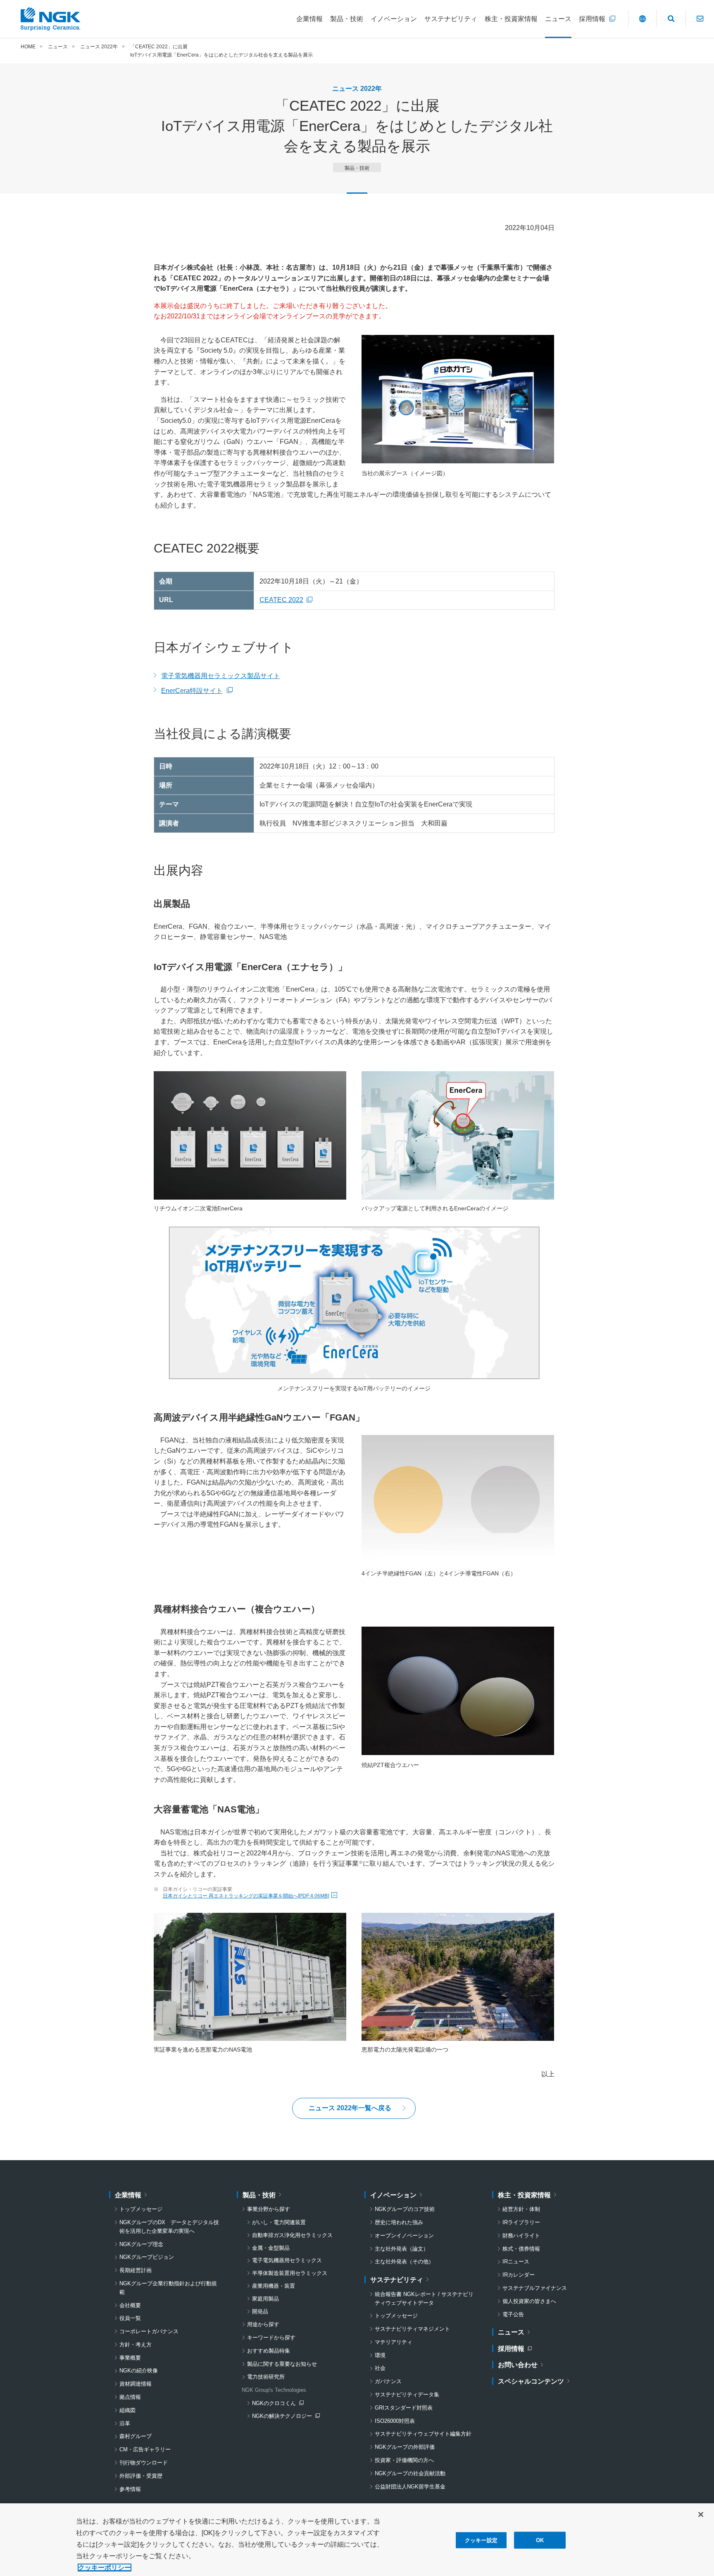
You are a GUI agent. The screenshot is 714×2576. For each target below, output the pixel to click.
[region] (357, 2540)
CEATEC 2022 (288, 600)
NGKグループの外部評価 (405, 2447)
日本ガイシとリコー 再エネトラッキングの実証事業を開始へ (246, 1896)
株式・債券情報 (521, 2249)
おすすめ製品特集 (269, 2351)
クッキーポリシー (105, 2568)
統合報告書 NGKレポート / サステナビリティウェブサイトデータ (424, 2298)
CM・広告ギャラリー (145, 2449)
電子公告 (513, 2314)
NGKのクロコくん (278, 2404)
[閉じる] (701, 2514)
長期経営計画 (136, 2270)
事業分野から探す (269, 2209)
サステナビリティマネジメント (412, 2329)
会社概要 (130, 2305)
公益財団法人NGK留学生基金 (410, 2487)
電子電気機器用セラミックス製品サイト (221, 676)
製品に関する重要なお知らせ (282, 2364)
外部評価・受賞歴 (141, 2476)
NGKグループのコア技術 (405, 2209)
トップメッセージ (141, 2209)
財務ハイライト (521, 2236)
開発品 (260, 2312)
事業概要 (130, 2358)
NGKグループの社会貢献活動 (410, 2473)
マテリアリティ (394, 2342)
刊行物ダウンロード (144, 2463)
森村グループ (136, 2436)
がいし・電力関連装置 (279, 2222)
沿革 (125, 2423)
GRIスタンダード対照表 (404, 2408)
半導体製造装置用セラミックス (290, 2273)
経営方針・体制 (521, 2209)
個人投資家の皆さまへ (529, 2301)
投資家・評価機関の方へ (404, 2460)
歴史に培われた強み (399, 2222)
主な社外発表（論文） (402, 2249)
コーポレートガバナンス (149, 2331)
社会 (380, 2368)
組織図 (127, 2410)
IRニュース (516, 2262)
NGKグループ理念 (141, 2244)
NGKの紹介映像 (139, 2371)
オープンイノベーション (404, 2236)
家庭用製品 (265, 2299)
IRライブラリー (521, 2222)
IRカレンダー (519, 2275)
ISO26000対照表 (395, 2421)
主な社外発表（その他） (404, 2262)
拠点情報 (130, 2397)
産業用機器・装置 (274, 2286)
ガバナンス (388, 2381)
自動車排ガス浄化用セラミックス (292, 2235)
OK (540, 2540)
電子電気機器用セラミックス (287, 2260)
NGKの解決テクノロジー (284, 2417)
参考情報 (130, 2489)
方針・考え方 (136, 2345)
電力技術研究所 (266, 2377)
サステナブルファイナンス (535, 2288)
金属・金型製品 (271, 2248)
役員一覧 (130, 2318)
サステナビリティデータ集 (407, 2395)
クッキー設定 (481, 2540)
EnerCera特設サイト (197, 692)
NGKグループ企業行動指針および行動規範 (168, 2288)
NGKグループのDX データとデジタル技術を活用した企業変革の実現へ (169, 2227)
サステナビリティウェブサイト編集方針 (423, 2434)
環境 (380, 2355)
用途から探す (263, 2324)
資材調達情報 (136, 2384)
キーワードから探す (271, 2338)
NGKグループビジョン (147, 2257)
